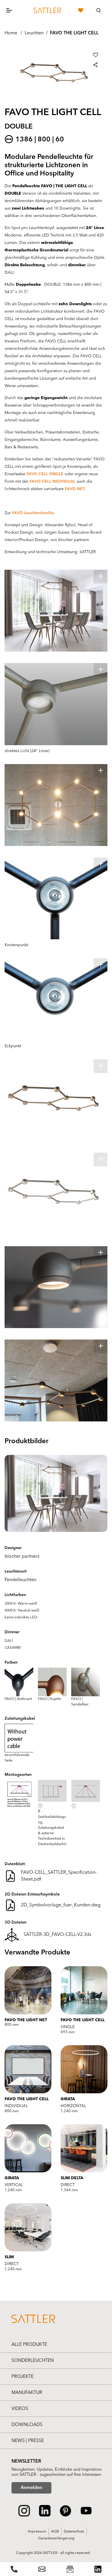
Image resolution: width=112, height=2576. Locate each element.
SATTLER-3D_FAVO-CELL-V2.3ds (57, 1935)
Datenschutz (74, 2531)
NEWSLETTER (26, 2461)
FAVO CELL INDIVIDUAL (53, 482)
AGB (55, 2531)
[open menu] (14, 10)
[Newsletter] (70, 2569)
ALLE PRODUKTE (29, 2345)
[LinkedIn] (98, 2569)
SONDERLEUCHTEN (33, 2361)
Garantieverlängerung (56, 2538)
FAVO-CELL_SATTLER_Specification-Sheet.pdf (59, 1876)
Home (11, 33)
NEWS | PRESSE (28, 2441)
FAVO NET (75, 489)
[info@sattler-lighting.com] (42, 2569)
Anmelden (31, 2488)
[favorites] (81, 10)
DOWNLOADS (27, 2425)
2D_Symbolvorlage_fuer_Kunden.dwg (61, 1905)
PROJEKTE (23, 2377)
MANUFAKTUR (27, 2393)
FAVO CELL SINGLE (45, 474)
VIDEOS (20, 2409)
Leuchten (34, 33)
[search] (99, 10)
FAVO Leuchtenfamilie (33, 513)
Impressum (37, 2531)
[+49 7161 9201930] (14, 2569)
